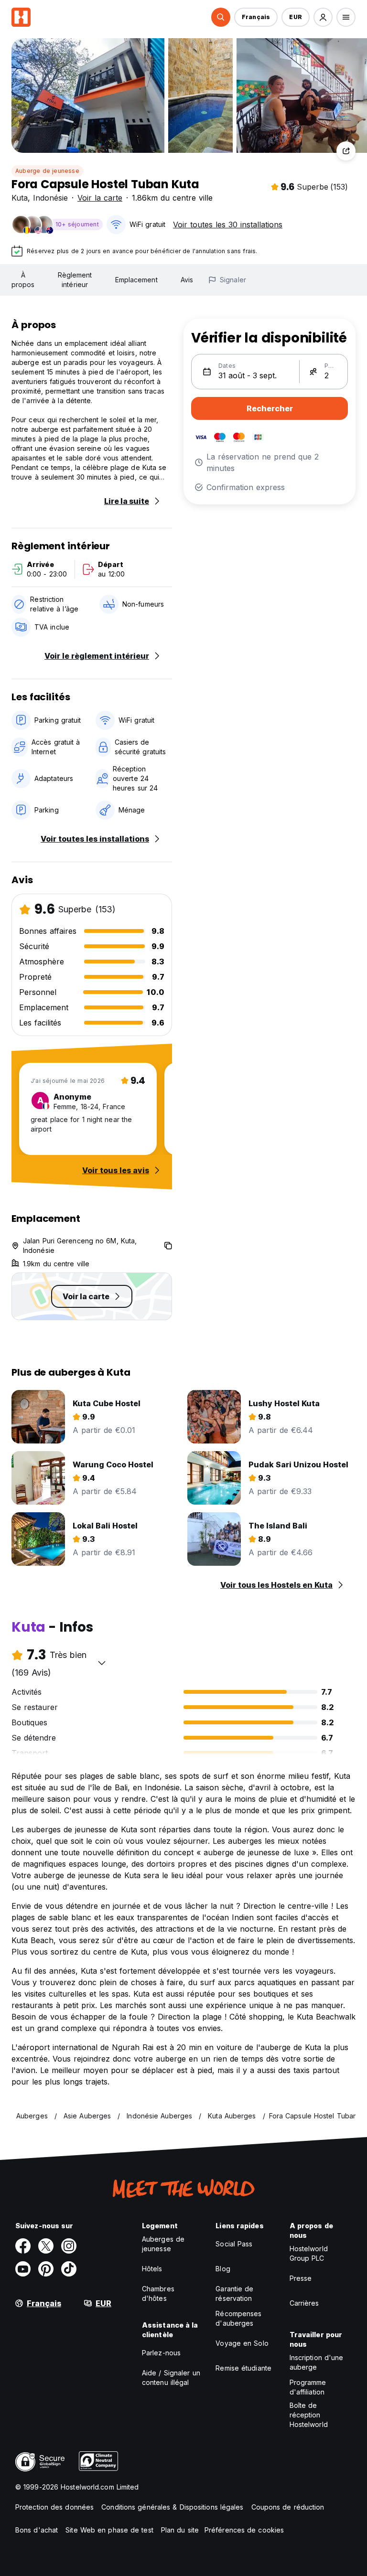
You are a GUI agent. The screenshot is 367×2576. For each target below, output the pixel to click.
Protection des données (54, 2507)
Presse (301, 2278)
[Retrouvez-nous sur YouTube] (23, 2269)
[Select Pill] (221, 17)
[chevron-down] (102, 1663)
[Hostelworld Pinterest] (46, 2269)
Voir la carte (100, 198)
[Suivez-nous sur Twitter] (46, 2246)
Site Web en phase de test (109, 2530)
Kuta (20, 198)
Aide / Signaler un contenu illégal (171, 2378)
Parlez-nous (161, 2353)
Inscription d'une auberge (317, 2362)
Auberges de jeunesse (163, 2244)
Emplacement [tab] (136, 280)
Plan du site (180, 2530)
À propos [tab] (23, 280)
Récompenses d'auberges (238, 2318)
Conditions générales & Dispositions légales (172, 2507)
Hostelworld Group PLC (309, 2253)
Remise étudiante (243, 2368)
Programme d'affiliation (308, 2387)
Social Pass (234, 2244)
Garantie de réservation (234, 2293)
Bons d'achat (37, 2530)
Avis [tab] (187, 280)
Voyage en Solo (242, 2343)
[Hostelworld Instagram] (69, 2246)
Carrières (304, 2303)
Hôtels (152, 2269)
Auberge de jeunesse (47, 171)
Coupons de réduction (288, 2507)
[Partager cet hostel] (346, 151)
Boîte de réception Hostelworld (309, 2415)
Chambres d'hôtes (158, 2293)
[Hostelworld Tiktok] (69, 2269)
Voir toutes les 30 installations (228, 224)
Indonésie (50, 198)
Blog (223, 2269)
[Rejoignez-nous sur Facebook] (23, 2246)
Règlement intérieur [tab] (75, 280)
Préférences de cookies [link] (244, 2530)
